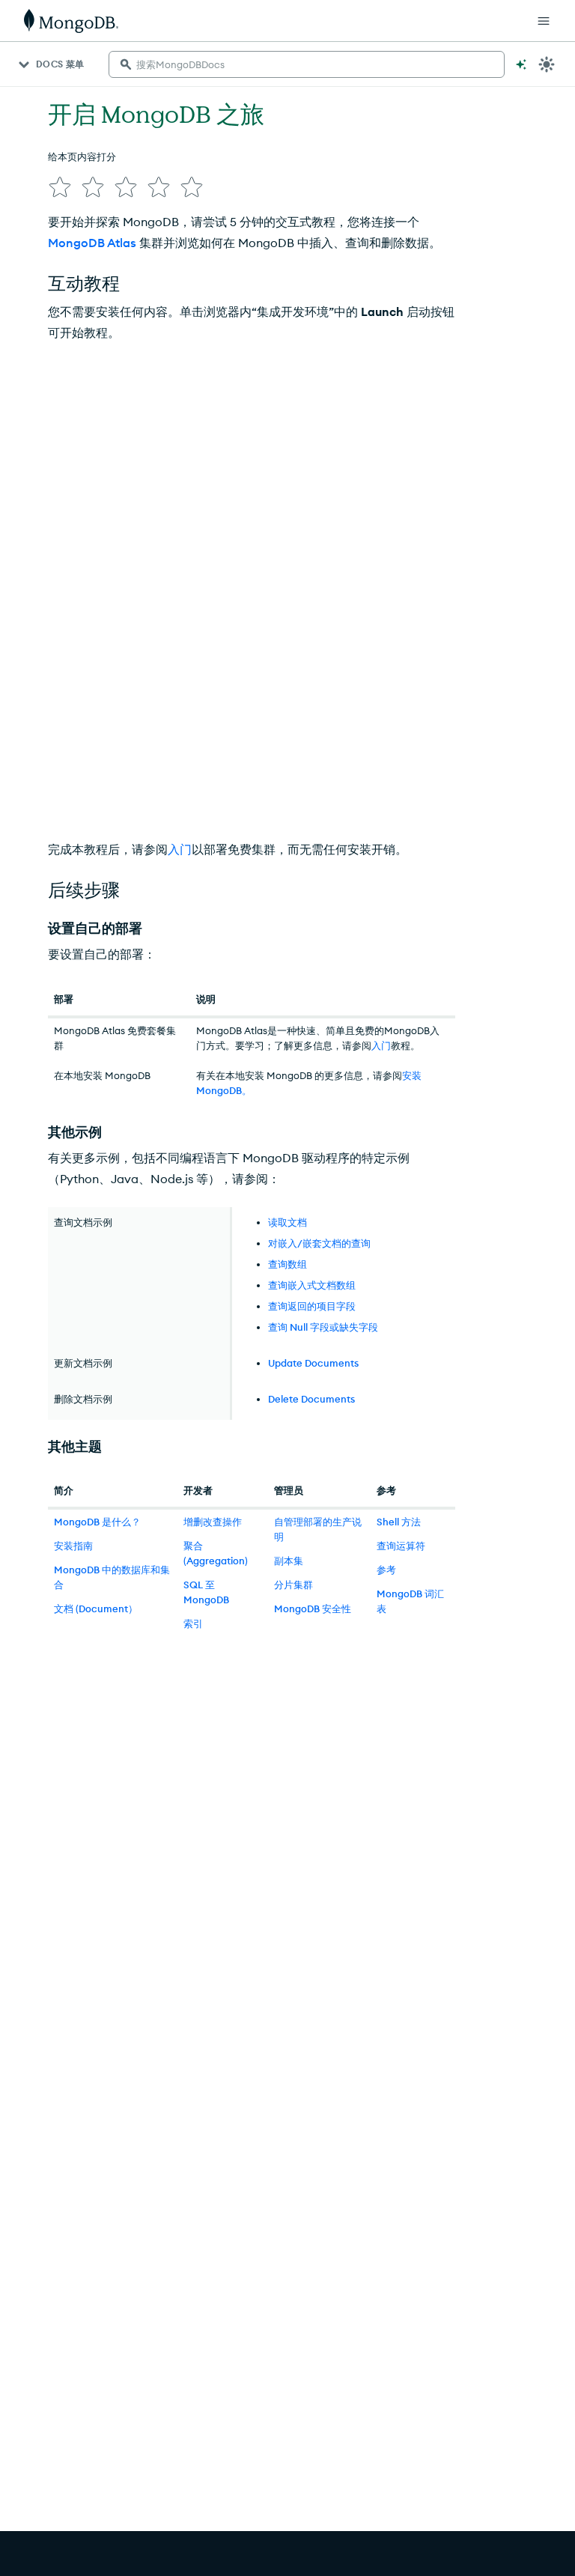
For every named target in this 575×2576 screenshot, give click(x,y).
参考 (386, 1570)
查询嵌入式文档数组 (312, 1285)
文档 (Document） (96, 1609)
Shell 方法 (399, 1522)
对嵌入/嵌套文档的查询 (319, 1243)
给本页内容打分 (82, 157)
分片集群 (293, 1585)
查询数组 (287, 1264)
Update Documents (313, 1363)
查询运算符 (401, 1546)
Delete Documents (311, 1399)
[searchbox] (307, 64)
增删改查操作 (213, 1522)
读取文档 (287, 1222)
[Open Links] (544, 21)
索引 (193, 1623)
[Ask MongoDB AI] (521, 64)
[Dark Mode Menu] (547, 64)
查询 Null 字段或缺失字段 (323, 1327)
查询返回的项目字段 (312, 1306)
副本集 (289, 1561)
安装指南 (73, 1546)
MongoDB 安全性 (313, 1609)
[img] (60, 187)
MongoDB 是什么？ (97, 1522)
